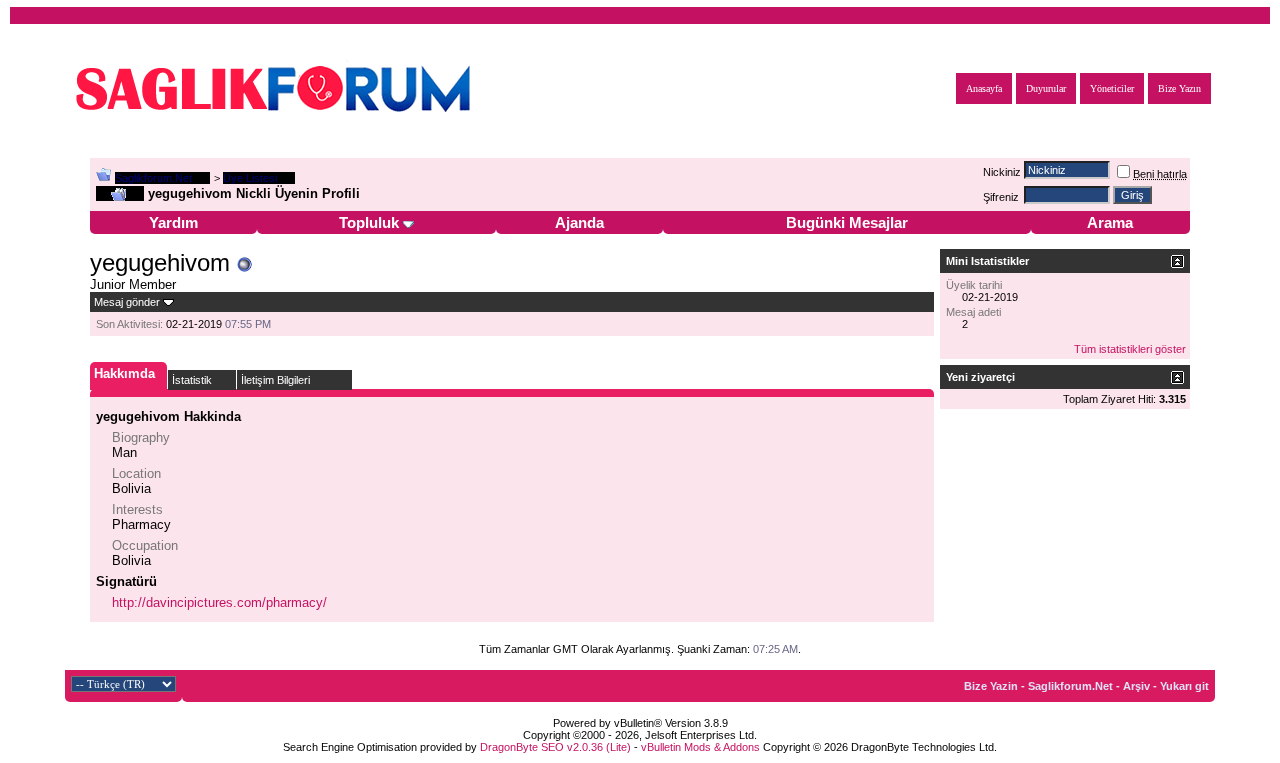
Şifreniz (1001, 197)
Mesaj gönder (127, 302)
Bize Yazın (1179, 88)
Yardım (173, 222)
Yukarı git (1184, 686)
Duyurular (1046, 88)
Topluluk (369, 222)
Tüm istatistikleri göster (1130, 349)
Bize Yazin (991, 686)
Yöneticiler (1112, 88)
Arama (1110, 222)
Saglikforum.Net (153, 178)
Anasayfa (984, 88)
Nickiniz (1002, 172)
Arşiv (1136, 686)
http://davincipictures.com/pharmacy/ (219, 602)
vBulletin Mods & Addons (700, 747)
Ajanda (579, 222)
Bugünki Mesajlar (847, 222)
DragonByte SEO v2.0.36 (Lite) (555, 747)
